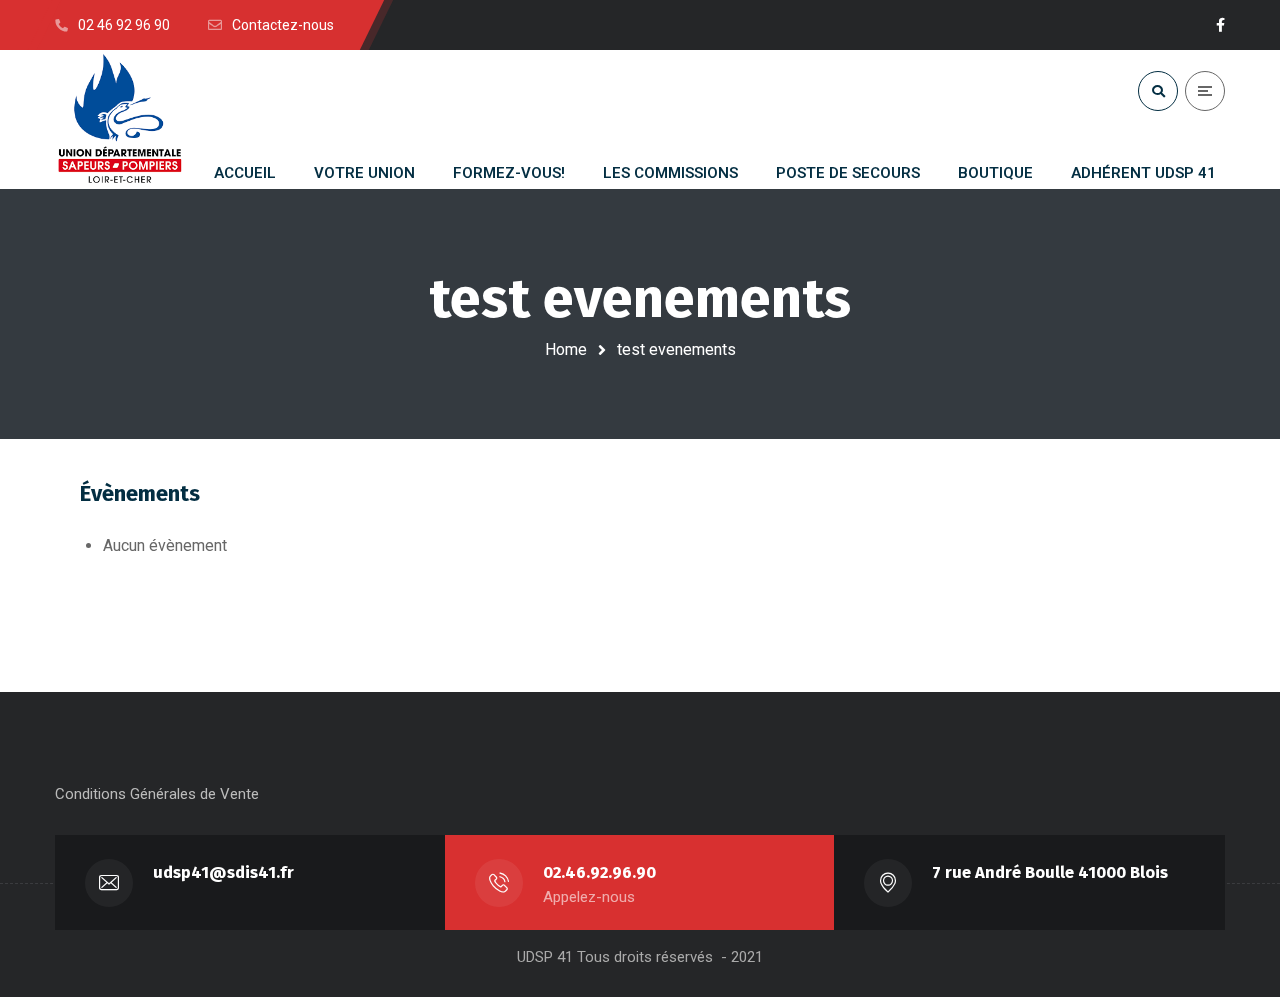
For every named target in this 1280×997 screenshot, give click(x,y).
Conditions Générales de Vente (157, 794)
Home (566, 349)
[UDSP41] (120, 119)
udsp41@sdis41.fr (223, 872)
